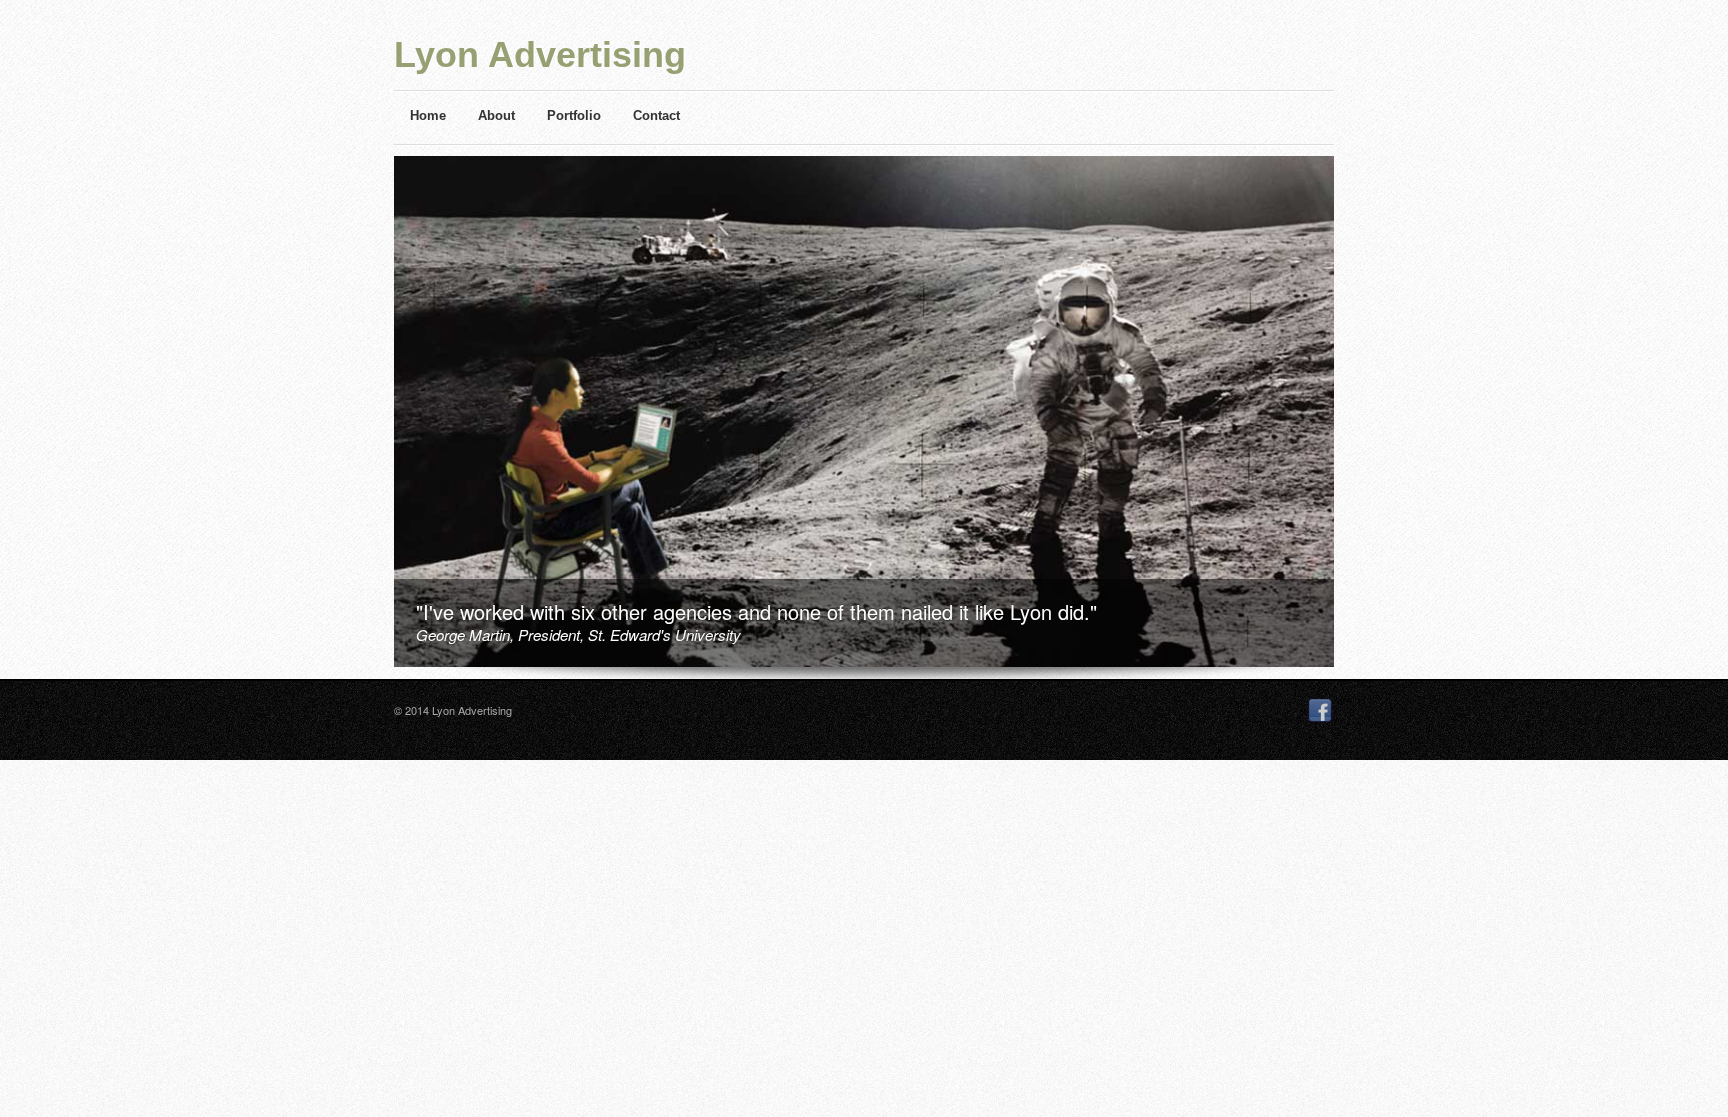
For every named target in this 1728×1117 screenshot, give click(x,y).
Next (1342, 418)
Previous (386, 418)
